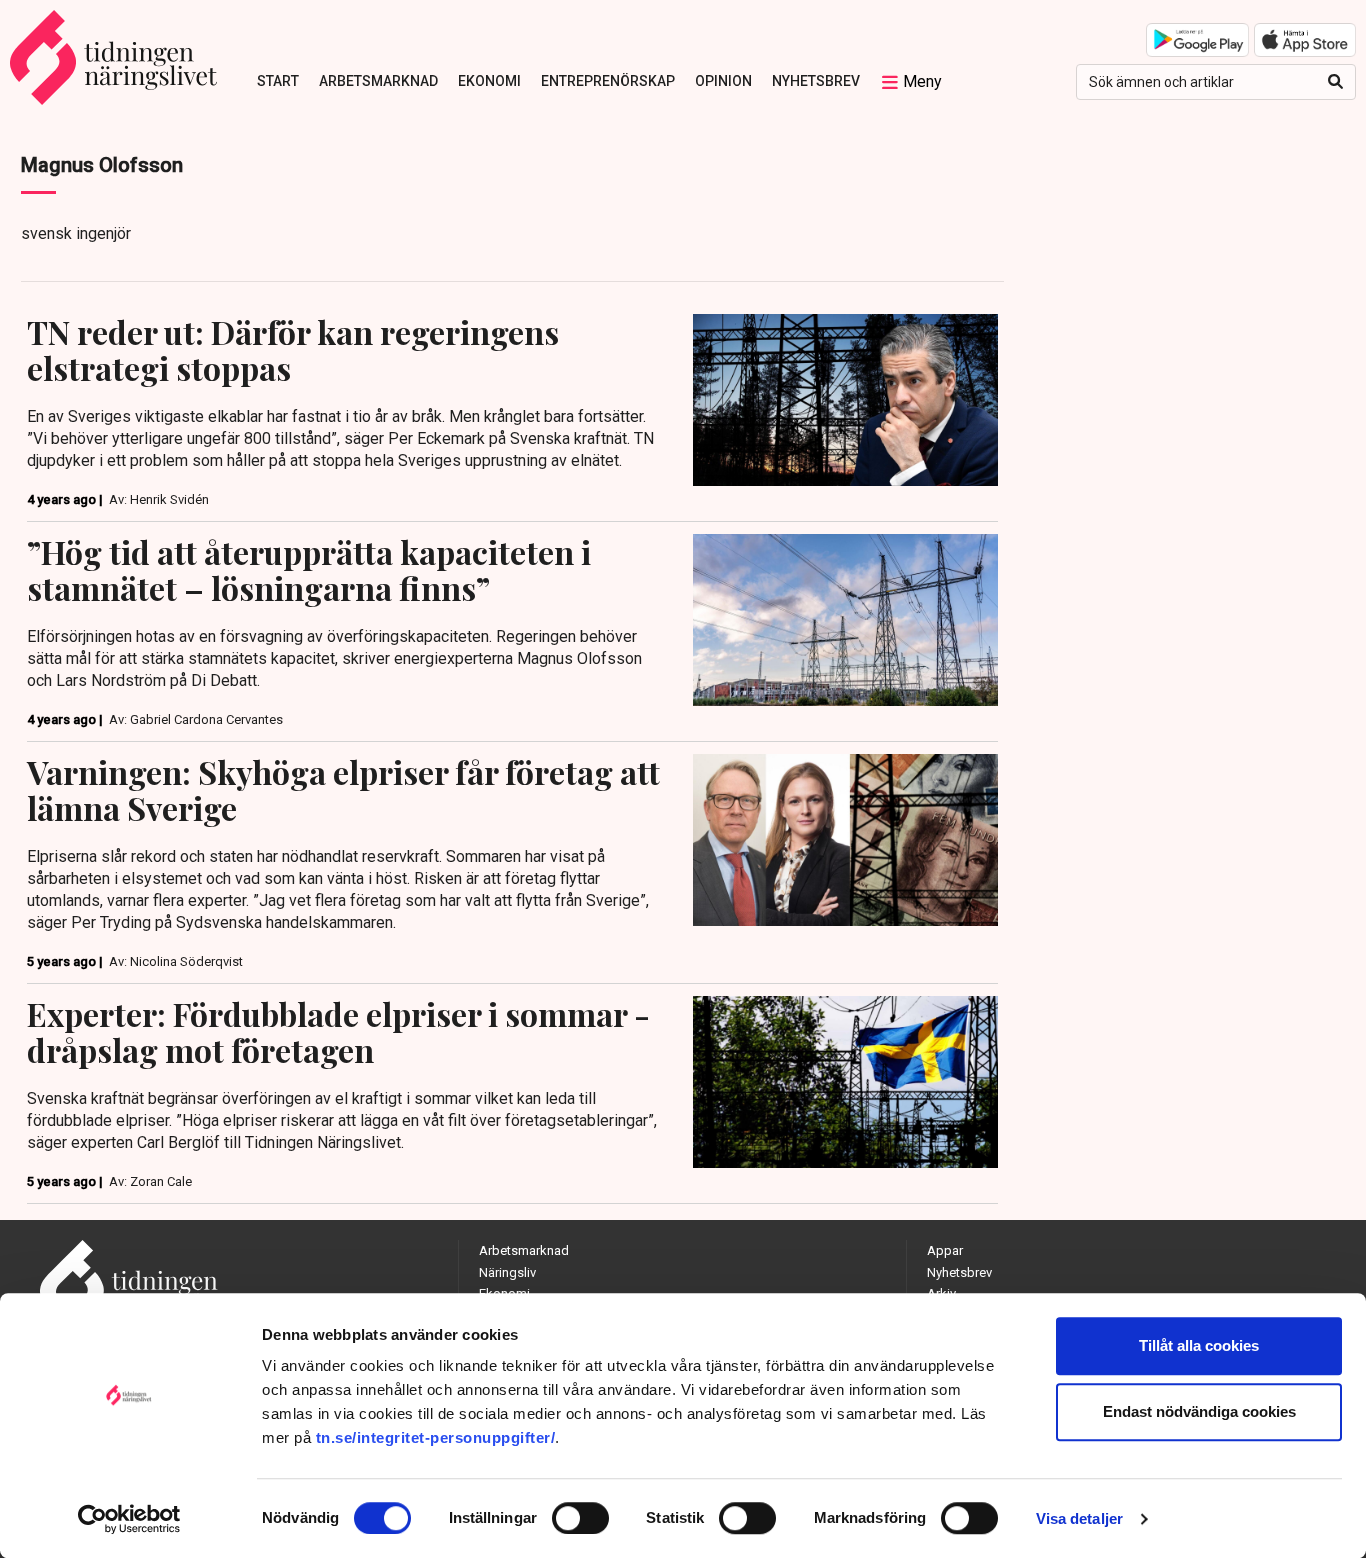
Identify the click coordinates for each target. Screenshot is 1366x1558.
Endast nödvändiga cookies (1199, 1411)
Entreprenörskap (608, 81)
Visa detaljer (1079, 1518)
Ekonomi (489, 81)
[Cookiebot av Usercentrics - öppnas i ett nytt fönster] (129, 1519)
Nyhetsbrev (816, 81)
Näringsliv (507, 1272)
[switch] (580, 1518)
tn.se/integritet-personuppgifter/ (436, 1437)
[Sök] (1335, 82)
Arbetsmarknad (378, 81)
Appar (945, 1250)
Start (278, 81)
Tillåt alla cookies (1199, 1345)
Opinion (723, 81)
